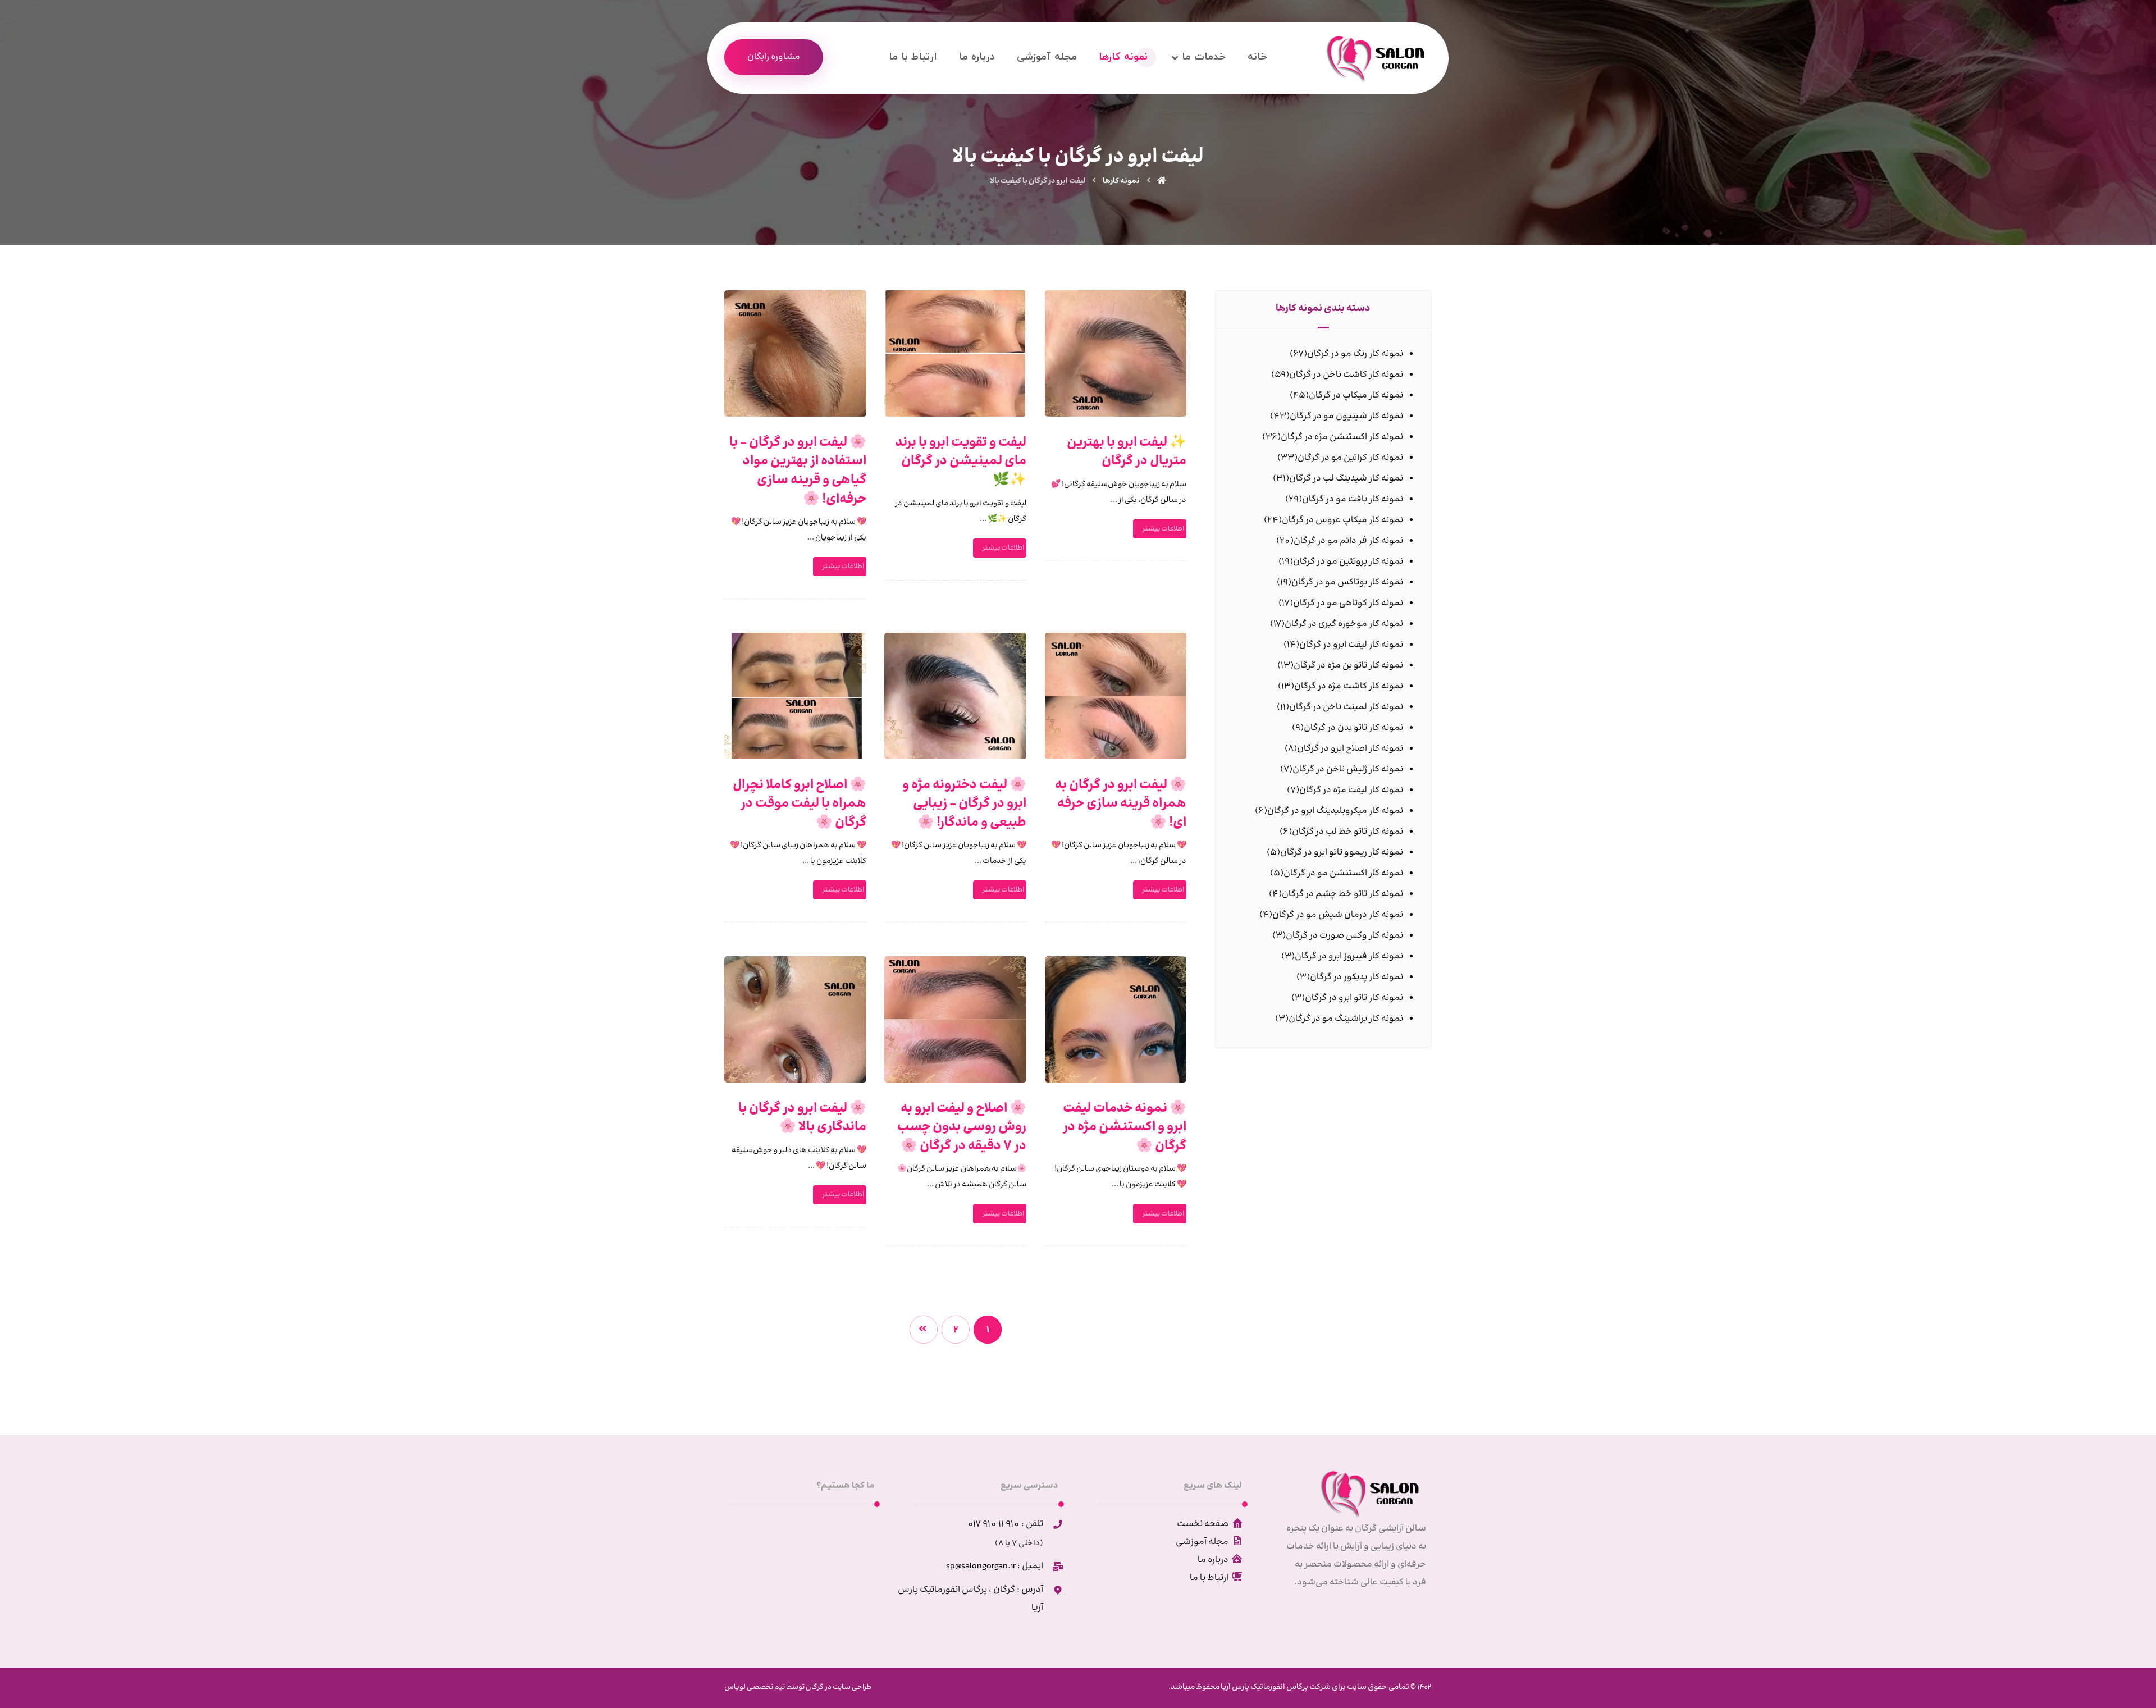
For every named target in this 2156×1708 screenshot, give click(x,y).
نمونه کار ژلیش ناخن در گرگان (1348, 769)
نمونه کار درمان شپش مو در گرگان (1338, 915)
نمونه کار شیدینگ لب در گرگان (1346, 479)
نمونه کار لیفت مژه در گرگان (1351, 790)
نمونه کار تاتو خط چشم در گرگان (1342, 894)
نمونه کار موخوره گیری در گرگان (1344, 624)
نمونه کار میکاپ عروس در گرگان (1342, 520)
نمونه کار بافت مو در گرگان (1353, 499)
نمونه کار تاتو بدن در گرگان (1353, 728)
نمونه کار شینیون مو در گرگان (1346, 416)
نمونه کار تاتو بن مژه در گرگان (1348, 666)
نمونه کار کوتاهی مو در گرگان (1348, 603)
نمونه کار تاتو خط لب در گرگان (1347, 832)
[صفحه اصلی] (1162, 181)
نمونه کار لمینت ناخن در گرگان (1346, 707)
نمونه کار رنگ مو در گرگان (1355, 354)
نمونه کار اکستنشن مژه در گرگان (1342, 437)
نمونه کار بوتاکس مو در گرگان (1347, 583)
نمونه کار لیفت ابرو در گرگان (1351, 645)
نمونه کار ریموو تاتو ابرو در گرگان (1342, 853)
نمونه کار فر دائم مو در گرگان (1348, 541)
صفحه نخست (1203, 1524)
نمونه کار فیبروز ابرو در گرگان (1349, 956)
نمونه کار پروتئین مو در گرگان (1348, 562)
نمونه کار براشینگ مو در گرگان (1346, 1019)
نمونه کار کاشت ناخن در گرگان (1346, 375)
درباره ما (1213, 1560)
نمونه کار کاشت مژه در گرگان (1349, 686)
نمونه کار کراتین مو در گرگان (1350, 458)
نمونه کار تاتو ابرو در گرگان (1354, 998)
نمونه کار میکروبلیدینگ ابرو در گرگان (1335, 811)
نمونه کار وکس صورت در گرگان (1344, 936)
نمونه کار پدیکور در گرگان (1356, 977)
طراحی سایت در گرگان (838, 1687)
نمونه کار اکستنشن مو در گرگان (1343, 873)
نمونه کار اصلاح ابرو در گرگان (1350, 749)
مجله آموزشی (1202, 1542)
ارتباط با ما (1209, 1578)
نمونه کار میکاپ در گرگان (1356, 396)
